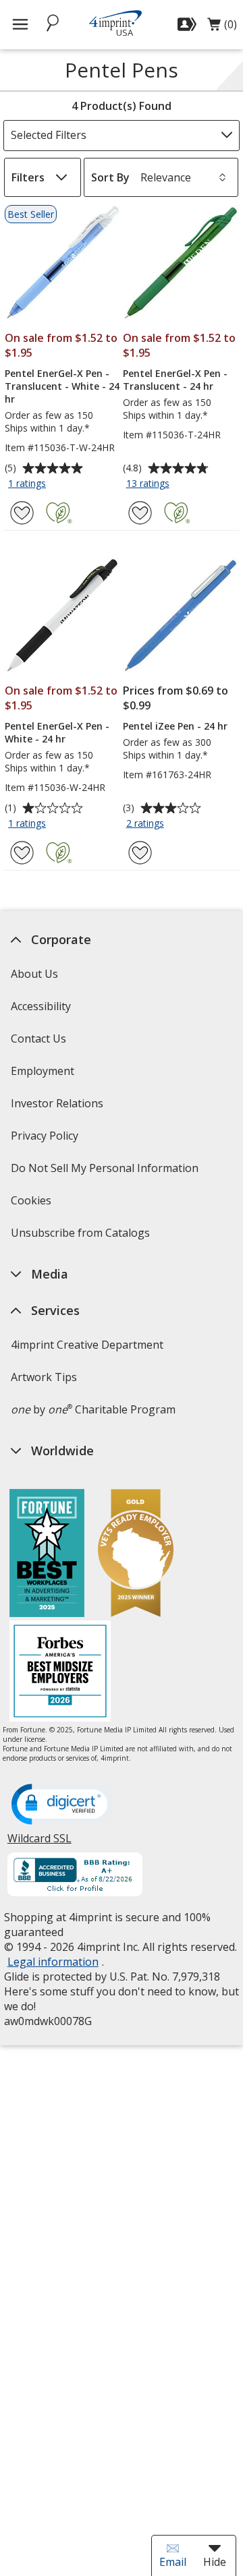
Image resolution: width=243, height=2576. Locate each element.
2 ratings (147, 824)
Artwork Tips (43, 1377)
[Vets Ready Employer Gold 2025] (136, 1555)
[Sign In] (189, 24)
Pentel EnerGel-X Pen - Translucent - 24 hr (175, 380)
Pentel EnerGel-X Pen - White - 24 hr (57, 732)
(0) (222, 28)
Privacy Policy (46, 1140)
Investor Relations (58, 1108)
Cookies (32, 1205)
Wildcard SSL (39, 1843)
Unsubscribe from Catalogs (81, 1237)
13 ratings (150, 484)
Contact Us (38, 1038)
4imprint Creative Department (86, 1345)
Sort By (110, 177)
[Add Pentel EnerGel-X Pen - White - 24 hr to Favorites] (22, 853)
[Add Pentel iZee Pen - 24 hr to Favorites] (140, 853)
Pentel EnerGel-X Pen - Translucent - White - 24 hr (62, 386)
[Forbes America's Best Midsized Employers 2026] (60, 1673)
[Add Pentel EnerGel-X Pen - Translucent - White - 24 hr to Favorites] (22, 513)
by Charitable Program (92, 1409)
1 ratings (29, 484)
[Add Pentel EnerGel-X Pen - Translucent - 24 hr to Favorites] (140, 513)
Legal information (52, 1962)
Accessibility (40, 1006)
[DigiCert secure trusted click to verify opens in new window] (61, 1805)
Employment (42, 1071)
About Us (34, 974)
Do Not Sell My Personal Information (106, 1172)
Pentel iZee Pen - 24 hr (175, 726)
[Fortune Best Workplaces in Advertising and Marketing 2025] (47, 1555)
